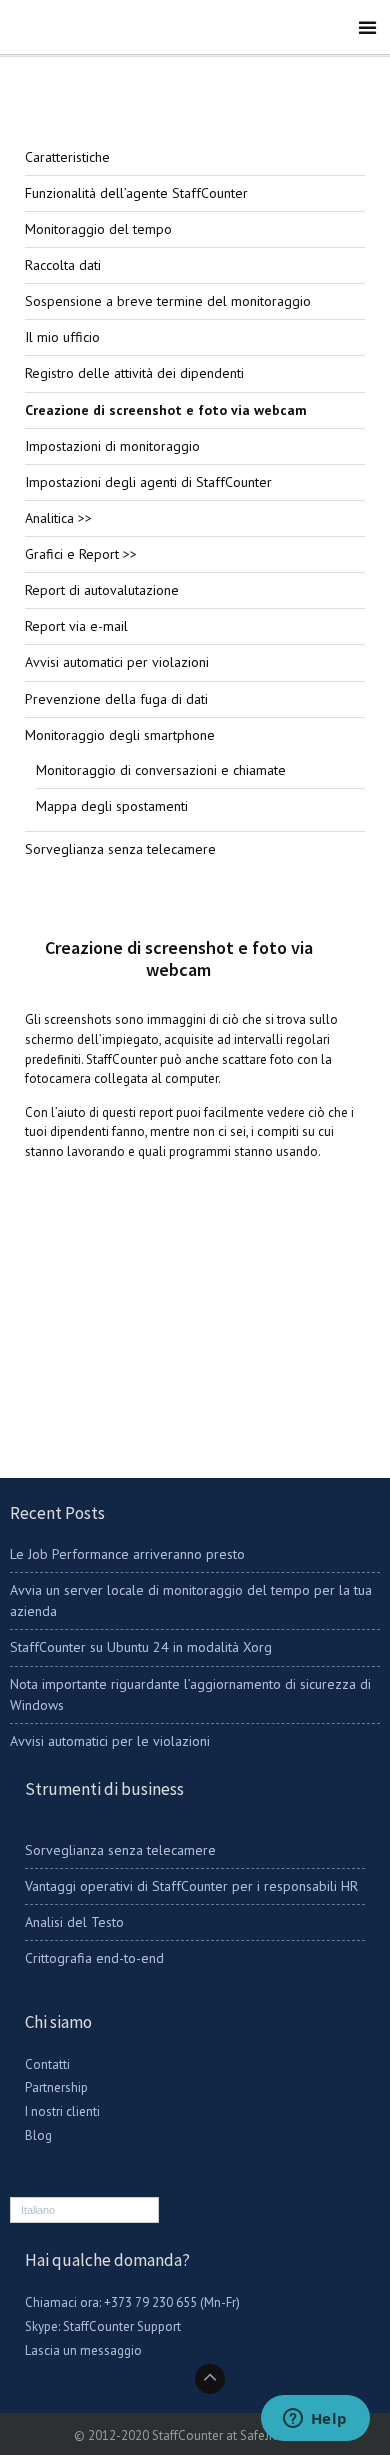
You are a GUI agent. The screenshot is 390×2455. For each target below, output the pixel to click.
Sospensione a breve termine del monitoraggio (168, 301)
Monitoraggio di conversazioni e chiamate (161, 770)
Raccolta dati (63, 265)
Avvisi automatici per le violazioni (110, 1741)
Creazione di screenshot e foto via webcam (166, 410)
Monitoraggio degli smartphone (120, 735)
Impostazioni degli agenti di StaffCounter (148, 482)
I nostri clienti (62, 2111)
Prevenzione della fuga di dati (116, 699)
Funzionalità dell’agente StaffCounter (136, 193)
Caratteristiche (67, 157)
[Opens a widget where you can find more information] (315, 2420)
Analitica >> (58, 518)
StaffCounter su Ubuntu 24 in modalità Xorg (141, 1647)
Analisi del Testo (74, 1922)
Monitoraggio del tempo (98, 229)
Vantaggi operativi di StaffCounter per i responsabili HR (191, 1886)
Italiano (38, 2210)
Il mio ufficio (62, 337)
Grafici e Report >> (81, 554)
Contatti (47, 2064)
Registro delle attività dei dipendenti (134, 373)
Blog (38, 2135)
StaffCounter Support (122, 2326)
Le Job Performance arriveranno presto (127, 1554)
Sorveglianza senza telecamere (120, 849)
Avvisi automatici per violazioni (117, 662)
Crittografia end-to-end (94, 1958)
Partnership (56, 2087)
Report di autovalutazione (102, 590)
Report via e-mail (76, 626)
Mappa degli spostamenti (112, 806)
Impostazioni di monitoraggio (112, 446)
